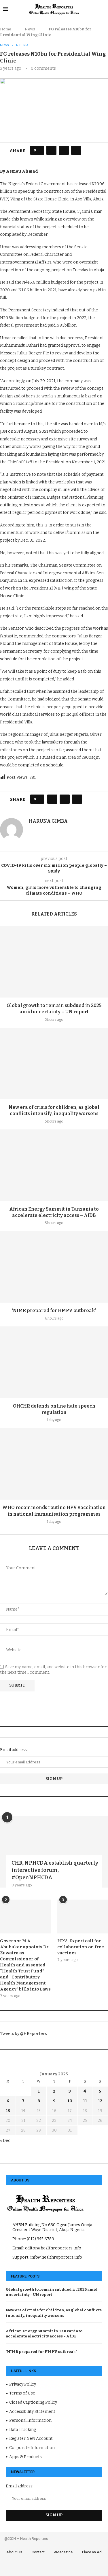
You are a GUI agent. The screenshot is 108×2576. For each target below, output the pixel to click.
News (30, 29)
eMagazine (63, 2552)
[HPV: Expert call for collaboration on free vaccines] (83, 1917)
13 (8, 2111)
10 (70, 2101)
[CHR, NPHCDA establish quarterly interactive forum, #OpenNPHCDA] (54, 1852)
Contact (38, 2552)
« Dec (5, 2141)
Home (6, 29)
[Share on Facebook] (51, 150)
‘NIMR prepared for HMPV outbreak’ (54, 1311)
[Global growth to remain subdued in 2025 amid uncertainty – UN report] (54, 962)
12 (100, 2101)
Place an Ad (92, 2552)
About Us (14, 2552)
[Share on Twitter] (64, 150)
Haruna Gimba (48, 821)
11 (85, 2101)
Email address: (14, 1750)
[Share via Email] (76, 150)
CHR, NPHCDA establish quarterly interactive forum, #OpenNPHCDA (55, 1870)
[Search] (102, 10)
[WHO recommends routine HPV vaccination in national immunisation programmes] (54, 1464)
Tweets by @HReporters (23, 2034)
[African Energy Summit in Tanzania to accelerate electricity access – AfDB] (54, 1165)
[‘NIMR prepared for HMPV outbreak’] (54, 1267)
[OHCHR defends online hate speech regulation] (54, 1362)
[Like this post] (39, 150)
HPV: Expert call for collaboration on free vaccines (81, 1947)
